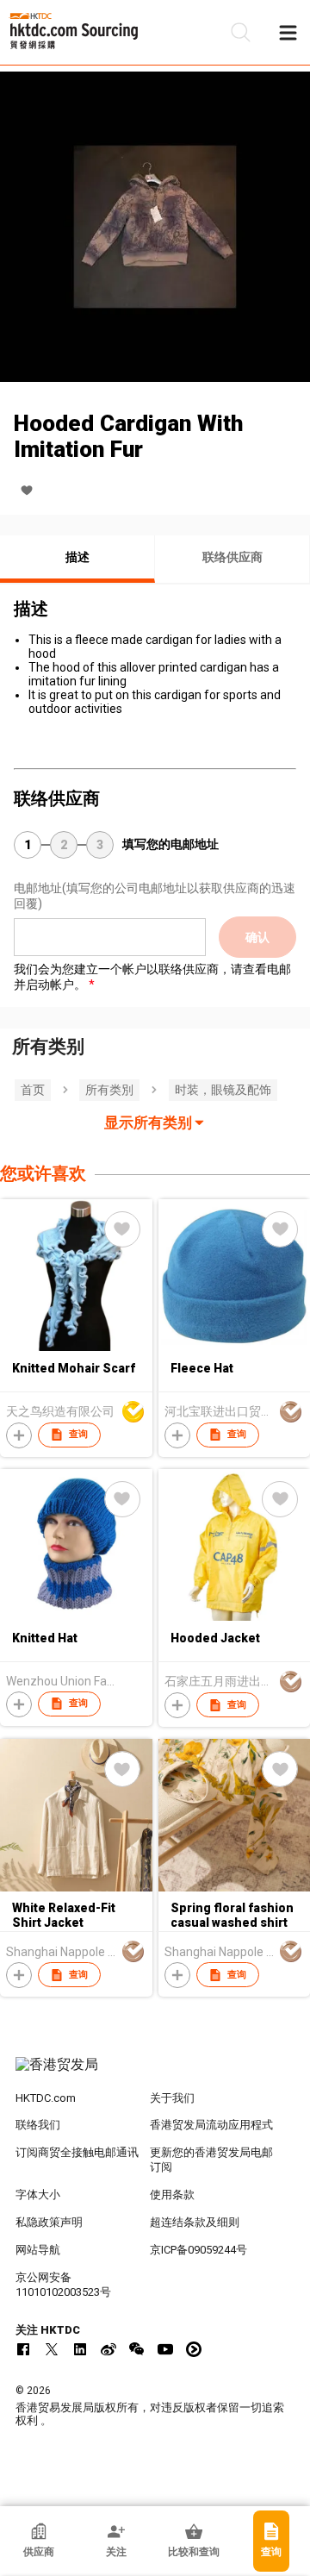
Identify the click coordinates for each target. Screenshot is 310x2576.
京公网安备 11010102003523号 (63, 2285)
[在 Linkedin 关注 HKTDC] (80, 2349)
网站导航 (38, 2250)
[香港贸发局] (155, 2073)
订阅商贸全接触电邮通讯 (77, 2152)
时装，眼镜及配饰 (223, 1090)
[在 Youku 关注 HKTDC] (194, 2349)
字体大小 (38, 2195)
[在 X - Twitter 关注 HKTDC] (52, 2349)
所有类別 (109, 1090)
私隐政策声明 (49, 2222)
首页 (33, 1090)
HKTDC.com (46, 2098)
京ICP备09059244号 (198, 2250)
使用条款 (172, 2195)
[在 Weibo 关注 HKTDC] (108, 2349)
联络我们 (38, 2125)
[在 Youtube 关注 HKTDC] (165, 2349)
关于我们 (172, 2098)
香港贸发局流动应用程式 (211, 2125)
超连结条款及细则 (195, 2222)
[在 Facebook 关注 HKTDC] (23, 2349)
